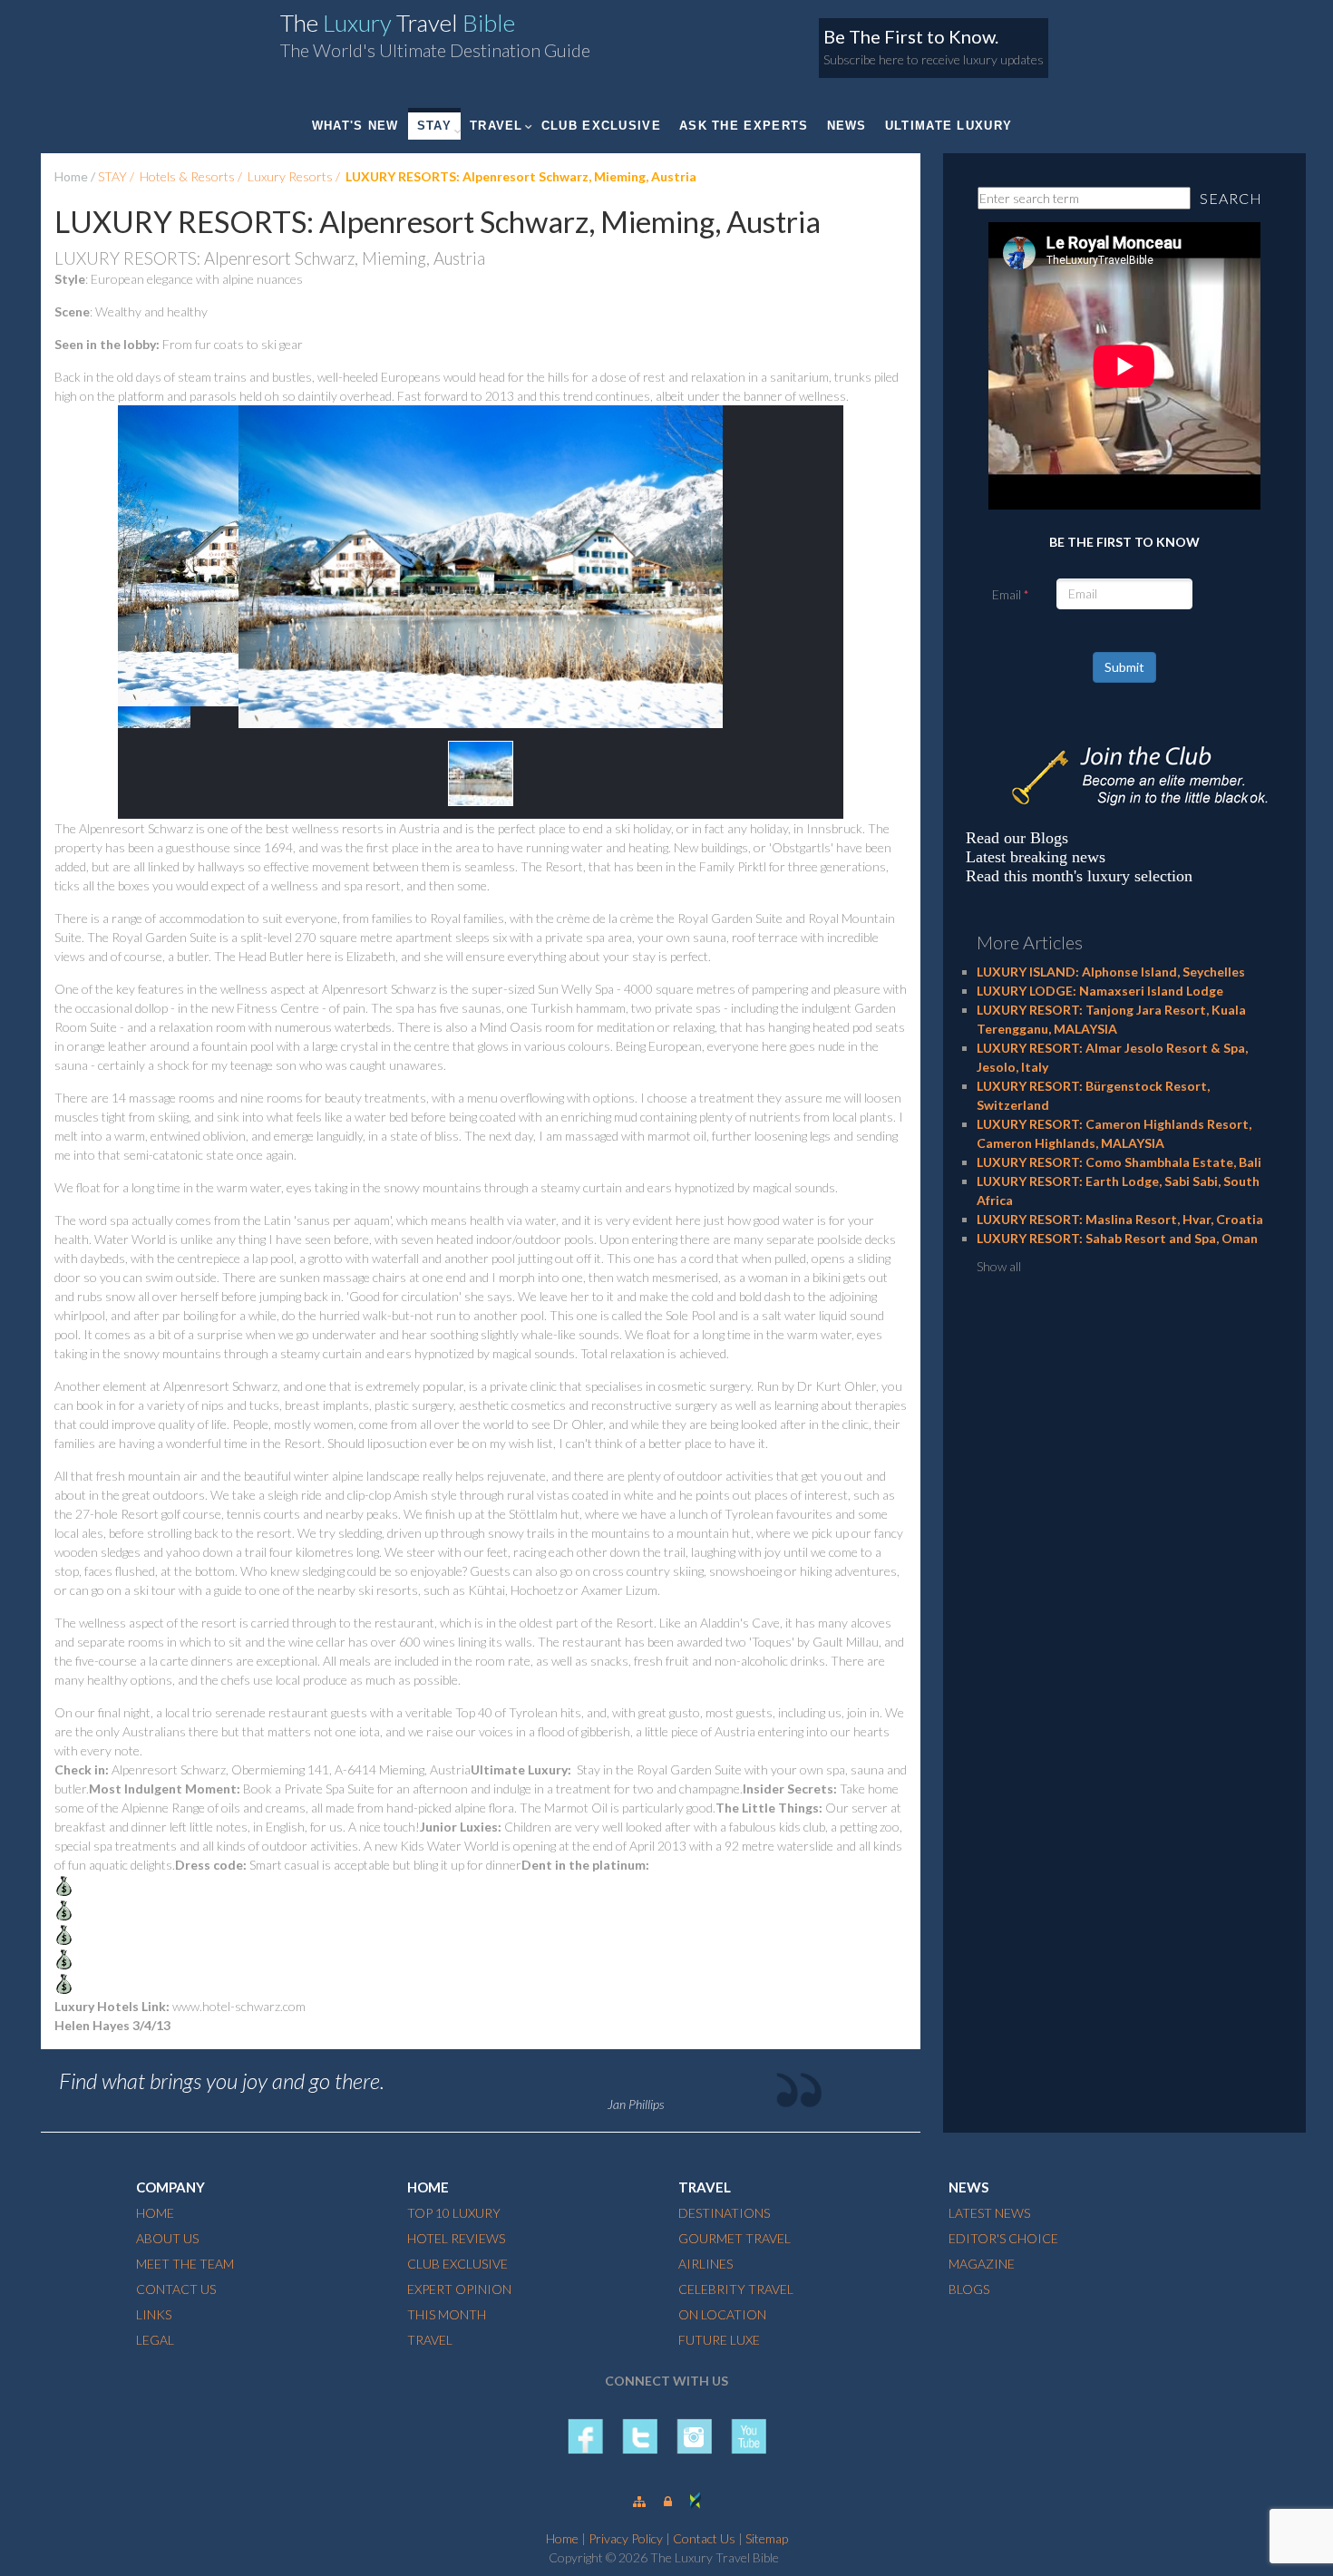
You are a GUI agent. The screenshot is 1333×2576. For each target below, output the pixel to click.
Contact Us (704, 2538)
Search (1231, 198)
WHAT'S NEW (355, 126)
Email (1007, 594)
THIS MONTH (447, 2314)
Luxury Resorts (290, 176)
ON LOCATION (722, 2314)
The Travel (398, 23)
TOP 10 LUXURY (454, 2213)
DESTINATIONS (724, 2213)
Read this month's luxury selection (1079, 876)
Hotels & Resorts (187, 176)
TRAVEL (496, 126)
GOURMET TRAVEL (735, 2238)
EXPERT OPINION (459, 2289)
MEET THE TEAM (185, 2264)
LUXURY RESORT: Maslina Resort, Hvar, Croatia (1120, 1219)
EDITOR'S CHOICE (1003, 2238)
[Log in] (668, 2501)
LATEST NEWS (989, 2213)
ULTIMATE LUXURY (949, 126)
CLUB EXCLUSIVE (601, 126)
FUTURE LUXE (719, 2340)
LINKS (154, 2314)
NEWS (847, 126)
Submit (1124, 667)
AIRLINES (705, 2264)
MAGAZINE (982, 2264)
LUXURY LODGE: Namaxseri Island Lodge (1100, 991)
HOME (155, 2213)
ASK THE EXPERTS (744, 126)
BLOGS (969, 2289)
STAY (434, 126)
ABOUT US (167, 2238)
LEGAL (155, 2340)
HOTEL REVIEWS (456, 2238)
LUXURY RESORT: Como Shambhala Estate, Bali (1119, 1162)
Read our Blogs (1017, 838)
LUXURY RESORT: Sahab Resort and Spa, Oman (1117, 1238)
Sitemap (767, 2538)
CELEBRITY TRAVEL (736, 2289)
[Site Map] (639, 2501)
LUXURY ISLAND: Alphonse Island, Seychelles (1111, 972)
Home (71, 176)
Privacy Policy (626, 2538)
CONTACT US (176, 2289)
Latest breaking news (1036, 857)
